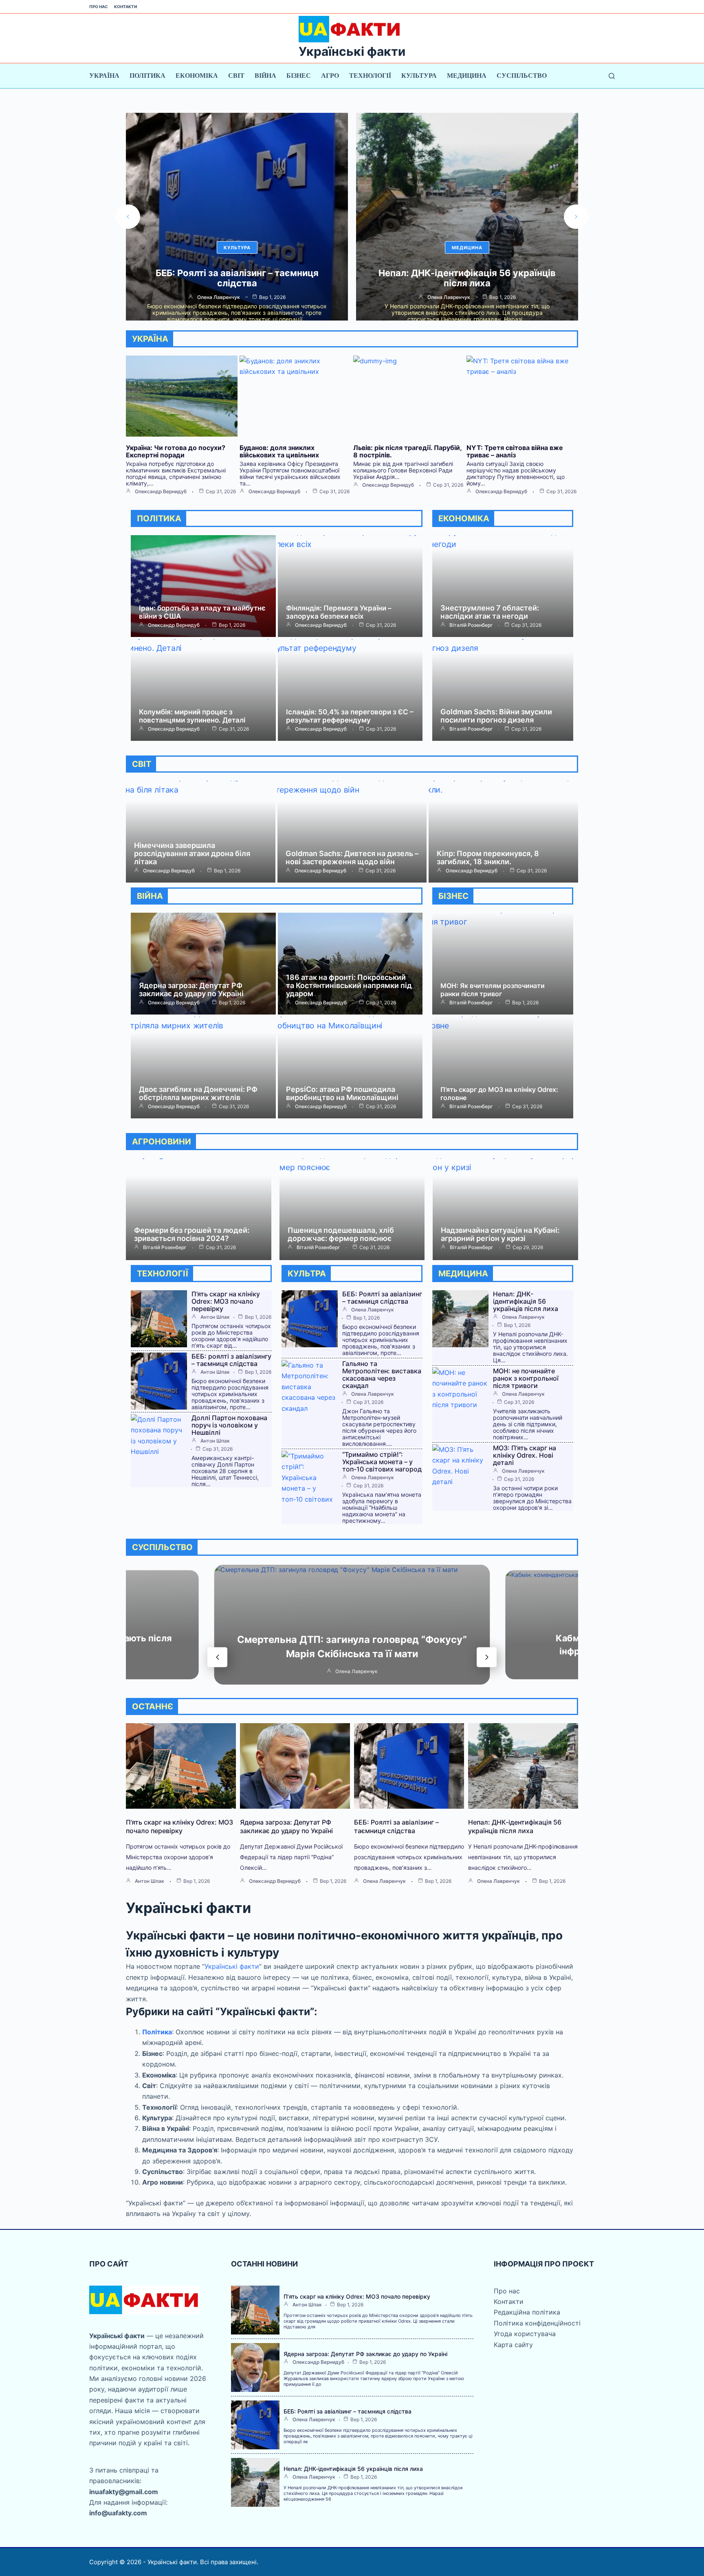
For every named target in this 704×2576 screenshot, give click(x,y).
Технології (370, 76)
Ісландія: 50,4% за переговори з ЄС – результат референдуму (350, 716)
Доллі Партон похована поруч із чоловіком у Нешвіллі (229, 1425)
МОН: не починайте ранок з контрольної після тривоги (526, 1378)
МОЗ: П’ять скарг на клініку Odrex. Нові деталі (525, 1455)
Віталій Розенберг (471, 625)
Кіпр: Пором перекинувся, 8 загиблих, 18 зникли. (488, 858)
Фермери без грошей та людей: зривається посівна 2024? (192, 1234)
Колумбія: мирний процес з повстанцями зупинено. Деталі (192, 716)
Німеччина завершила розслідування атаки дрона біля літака (192, 853)
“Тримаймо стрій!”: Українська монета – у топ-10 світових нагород (382, 1462)
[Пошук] (612, 76)
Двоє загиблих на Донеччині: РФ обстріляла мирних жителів (198, 1093)
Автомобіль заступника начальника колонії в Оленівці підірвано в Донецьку (467, 278)
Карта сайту (513, 2345)
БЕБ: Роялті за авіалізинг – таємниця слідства (382, 1298)
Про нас (99, 7)
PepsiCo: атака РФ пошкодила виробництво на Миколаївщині (342, 1093)
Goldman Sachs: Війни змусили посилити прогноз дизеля (496, 716)
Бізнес (299, 76)
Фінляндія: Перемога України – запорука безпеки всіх (339, 612)
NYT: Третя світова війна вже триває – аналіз (515, 451)
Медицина (467, 76)
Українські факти (352, 51)
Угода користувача (525, 2334)
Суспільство (522, 76)
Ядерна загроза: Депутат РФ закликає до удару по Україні (191, 989)
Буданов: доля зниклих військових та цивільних (279, 451)
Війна (265, 76)
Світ (236, 76)
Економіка (197, 76)
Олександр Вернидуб (161, 492)
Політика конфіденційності (537, 2323)
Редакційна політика (527, 2312)
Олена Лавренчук (219, 297)
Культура (419, 76)
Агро (330, 76)
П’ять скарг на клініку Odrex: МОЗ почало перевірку (226, 1301)
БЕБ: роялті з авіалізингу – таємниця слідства (231, 1360)
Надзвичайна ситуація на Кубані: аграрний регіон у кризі (500, 1234)
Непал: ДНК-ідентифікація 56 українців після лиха (237, 278)
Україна (104, 76)
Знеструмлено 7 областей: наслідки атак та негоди (490, 612)
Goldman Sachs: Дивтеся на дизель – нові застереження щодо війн (352, 858)
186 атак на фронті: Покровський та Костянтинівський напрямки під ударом (349, 985)
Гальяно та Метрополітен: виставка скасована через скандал (382, 1375)
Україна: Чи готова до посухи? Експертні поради (176, 451)
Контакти (125, 7)
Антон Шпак (215, 1317)
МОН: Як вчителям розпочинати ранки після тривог (493, 990)
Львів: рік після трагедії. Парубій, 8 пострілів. (407, 451)
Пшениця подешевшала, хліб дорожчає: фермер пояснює (341, 1234)
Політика (147, 76)
